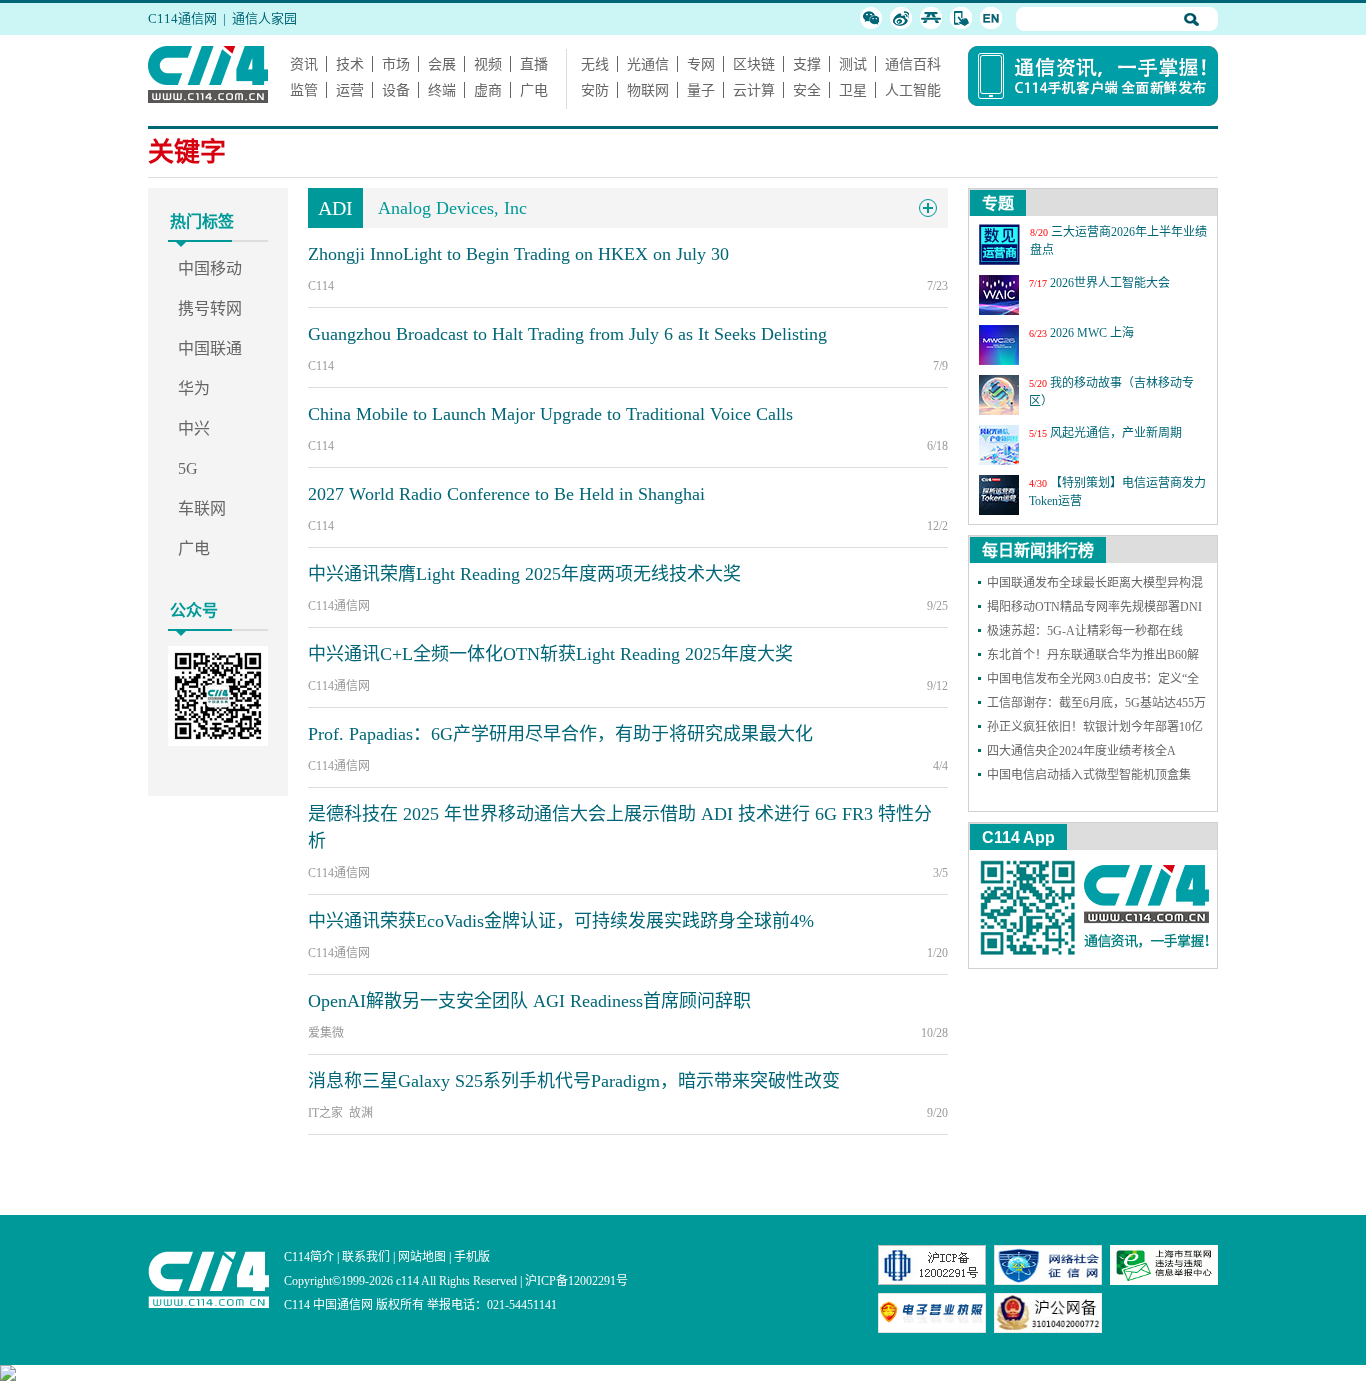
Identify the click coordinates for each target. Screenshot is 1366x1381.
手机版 (472, 1257)
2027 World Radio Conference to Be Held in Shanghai (506, 494)
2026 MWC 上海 (1092, 333)
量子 (701, 90)
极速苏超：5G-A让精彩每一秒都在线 (1085, 631)
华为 (194, 388)
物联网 (648, 90)
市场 (396, 64)
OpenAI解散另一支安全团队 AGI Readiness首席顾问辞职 (529, 1001)
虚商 (488, 90)
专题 (998, 203)
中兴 (194, 428)
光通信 (648, 64)
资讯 (304, 64)
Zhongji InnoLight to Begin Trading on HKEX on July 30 (518, 254)
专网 (701, 64)
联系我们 (366, 1257)
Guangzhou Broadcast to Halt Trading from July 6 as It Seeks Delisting (567, 334)
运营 (350, 90)
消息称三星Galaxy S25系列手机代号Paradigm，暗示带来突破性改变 (574, 1081)
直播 (534, 64)
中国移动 (210, 268)
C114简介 (309, 1257)
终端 (442, 90)
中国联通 (210, 348)
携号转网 (210, 308)
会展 (442, 64)
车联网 (202, 508)
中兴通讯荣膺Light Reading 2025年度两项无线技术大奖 (524, 574)
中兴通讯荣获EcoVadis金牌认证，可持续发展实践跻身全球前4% (561, 921)
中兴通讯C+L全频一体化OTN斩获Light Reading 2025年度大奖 (550, 654)
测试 (853, 64)
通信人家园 (264, 18)
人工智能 (913, 90)
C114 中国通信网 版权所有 (354, 1305)
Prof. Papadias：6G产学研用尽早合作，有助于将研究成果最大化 (560, 734)
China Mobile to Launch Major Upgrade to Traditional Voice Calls (550, 414)
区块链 (754, 64)
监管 (304, 90)
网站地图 (422, 1257)
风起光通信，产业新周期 (1116, 433)
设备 (396, 90)
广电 (534, 90)
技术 (350, 64)
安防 (595, 90)
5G (188, 468)
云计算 (754, 90)
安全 (807, 90)
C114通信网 (182, 18)
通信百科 (913, 64)
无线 (595, 64)
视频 (488, 64)
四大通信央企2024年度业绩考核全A (1081, 751)
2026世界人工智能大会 (1110, 283)
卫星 (853, 90)
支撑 (807, 64)
